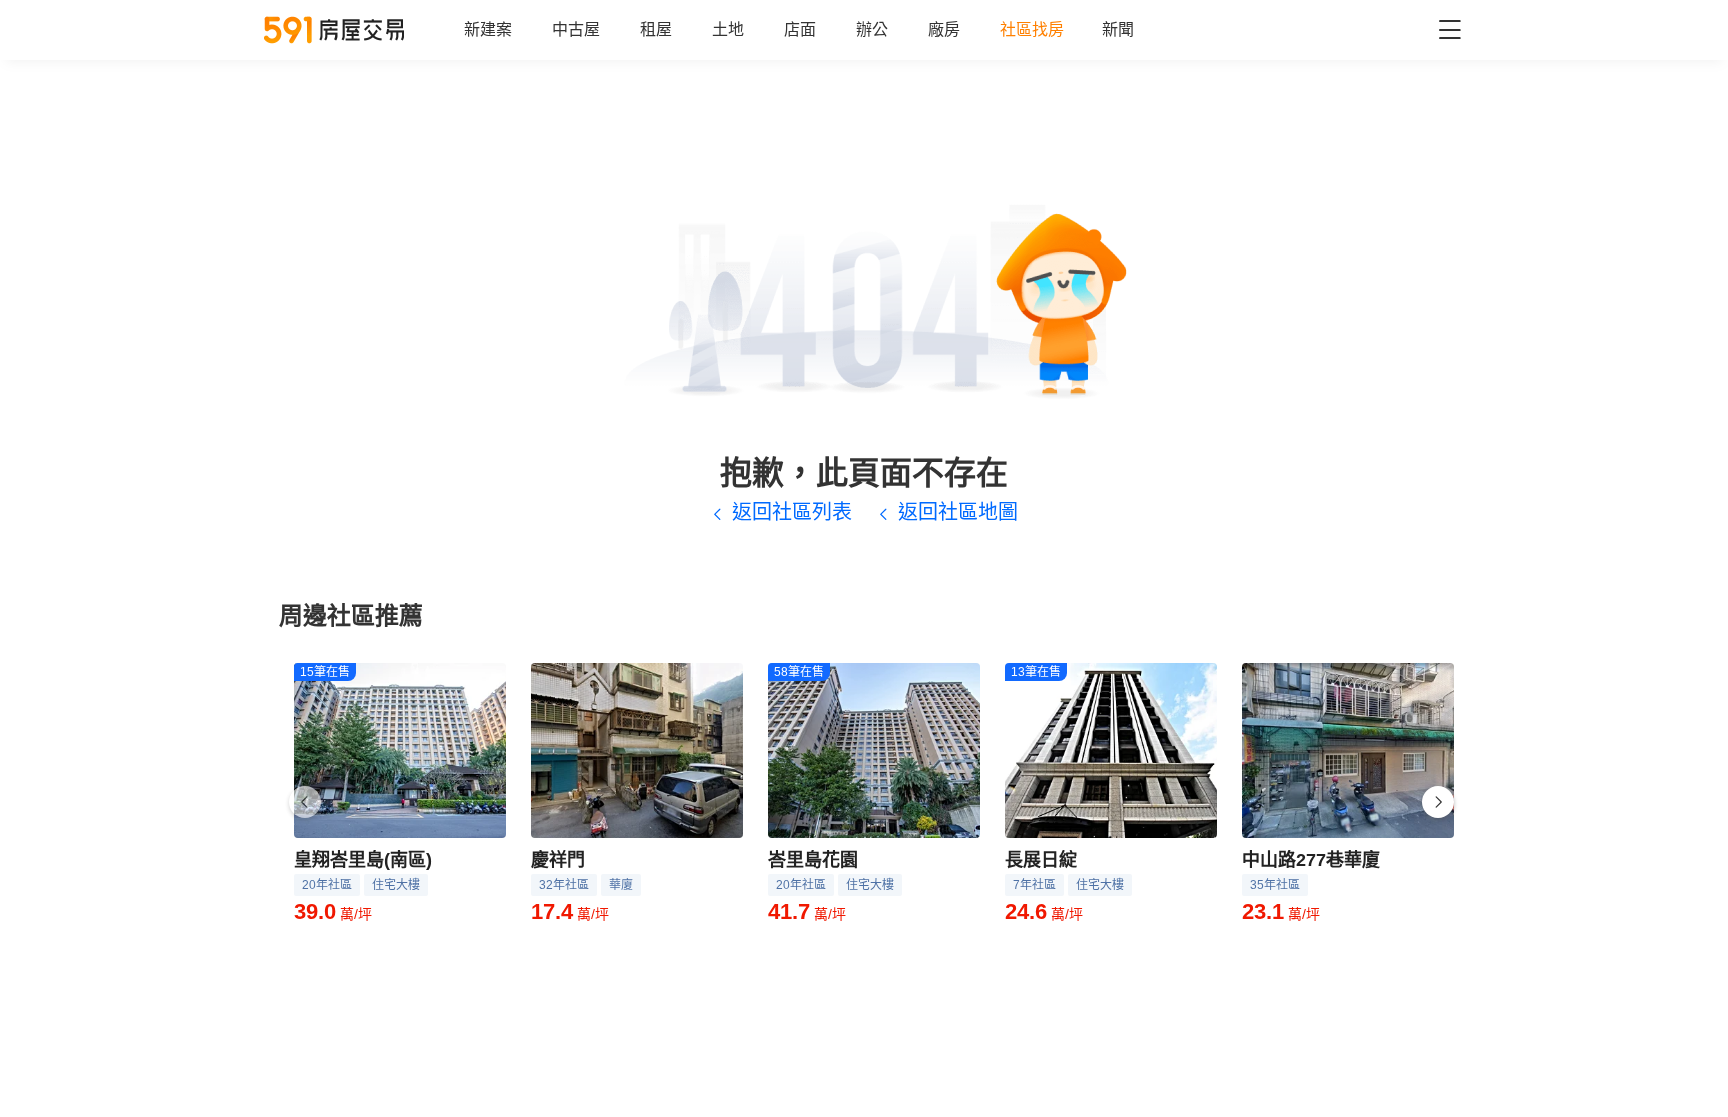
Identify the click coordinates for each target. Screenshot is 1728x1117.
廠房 (944, 29)
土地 (728, 29)
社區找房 (1032, 29)
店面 (800, 29)
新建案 (488, 29)
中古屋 (576, 29)
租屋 (656, 29)
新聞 (1118, 29)
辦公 (872, 29)
